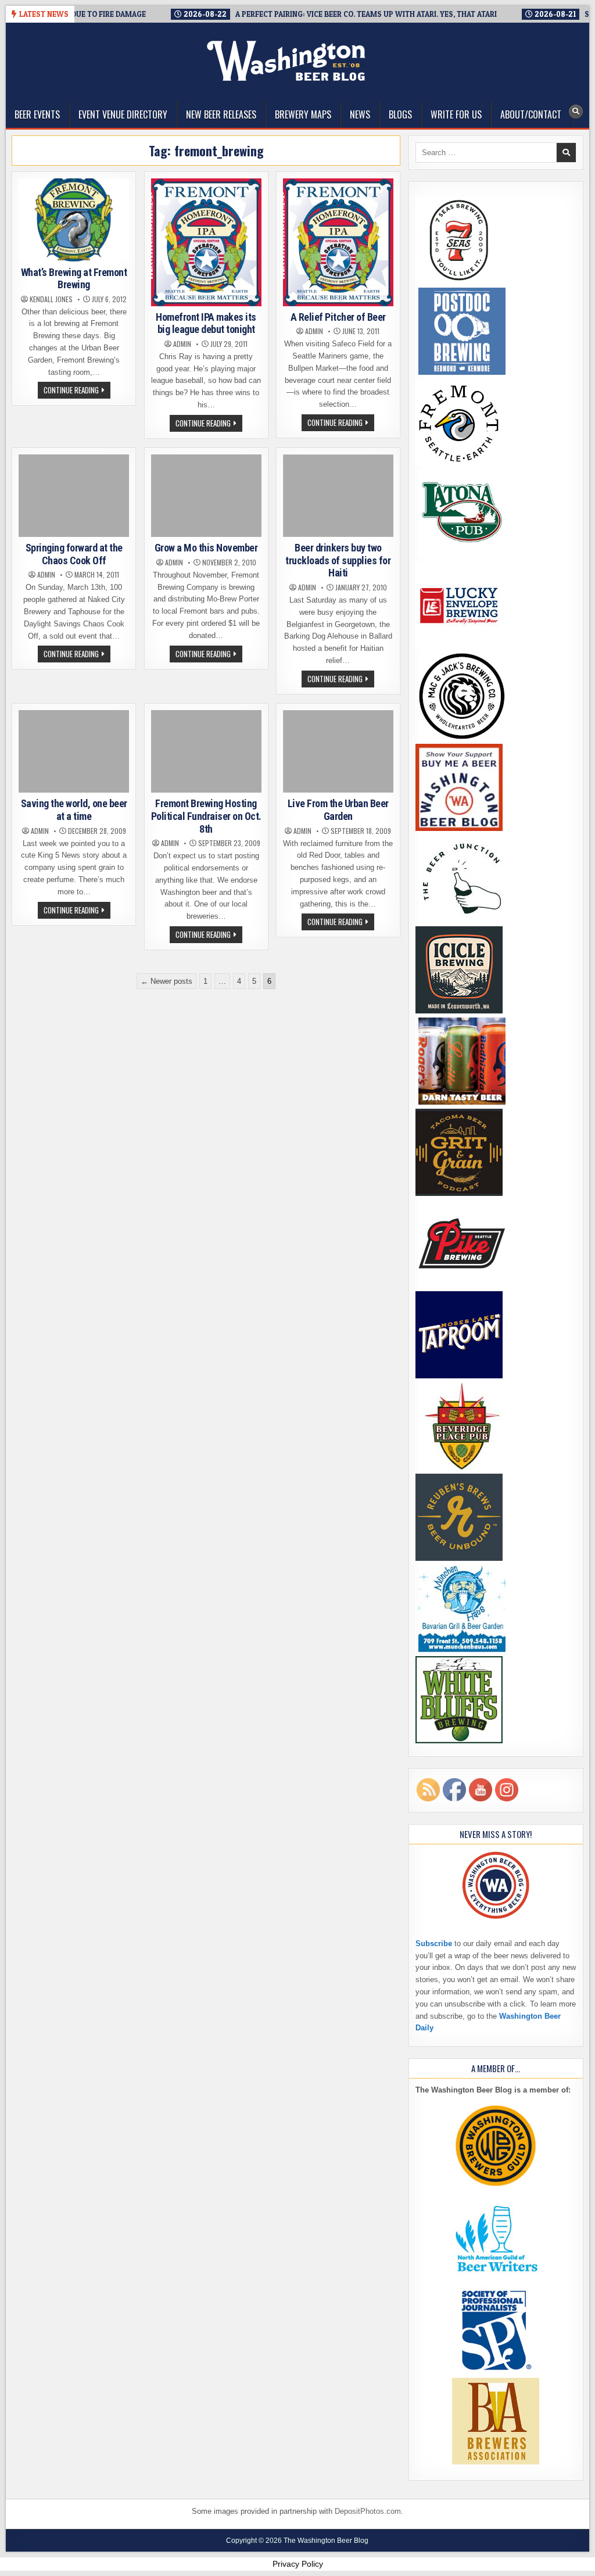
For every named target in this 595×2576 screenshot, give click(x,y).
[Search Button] (576, 112)
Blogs (400, 114)
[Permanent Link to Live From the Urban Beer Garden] (338, 752)
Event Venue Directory (123, 114)
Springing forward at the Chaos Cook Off (74, 554)
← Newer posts (166, 981)
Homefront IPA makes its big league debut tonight (206, 323)
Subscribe (434, 1943)
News (360, 114)
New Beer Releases (221, 114)
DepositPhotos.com (368, 2511)
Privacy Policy (298, 2564)
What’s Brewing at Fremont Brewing (74, 279)
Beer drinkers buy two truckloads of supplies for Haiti (338, 560)
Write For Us (456, 114)
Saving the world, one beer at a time (74, 810)
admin (182, 344)
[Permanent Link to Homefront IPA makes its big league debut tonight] (206, 242)
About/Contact (531, 114)
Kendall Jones (51, 299)
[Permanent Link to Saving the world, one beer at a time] (74, 752)
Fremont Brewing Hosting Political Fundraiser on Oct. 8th (206, 816)
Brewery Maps (303, 114)
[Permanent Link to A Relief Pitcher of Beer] (338, 242)
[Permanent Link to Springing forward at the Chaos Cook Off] (74, 496)
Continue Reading (77, 391)
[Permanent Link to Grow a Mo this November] (206, 496)
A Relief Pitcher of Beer (338, 317)
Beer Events (37, 114)
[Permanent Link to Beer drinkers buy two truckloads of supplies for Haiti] (338, 496)
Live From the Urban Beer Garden (338, 810)
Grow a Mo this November (206, 548)
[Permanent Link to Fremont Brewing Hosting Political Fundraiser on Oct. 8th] (206, 752)
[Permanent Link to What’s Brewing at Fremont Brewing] (74, 220)
